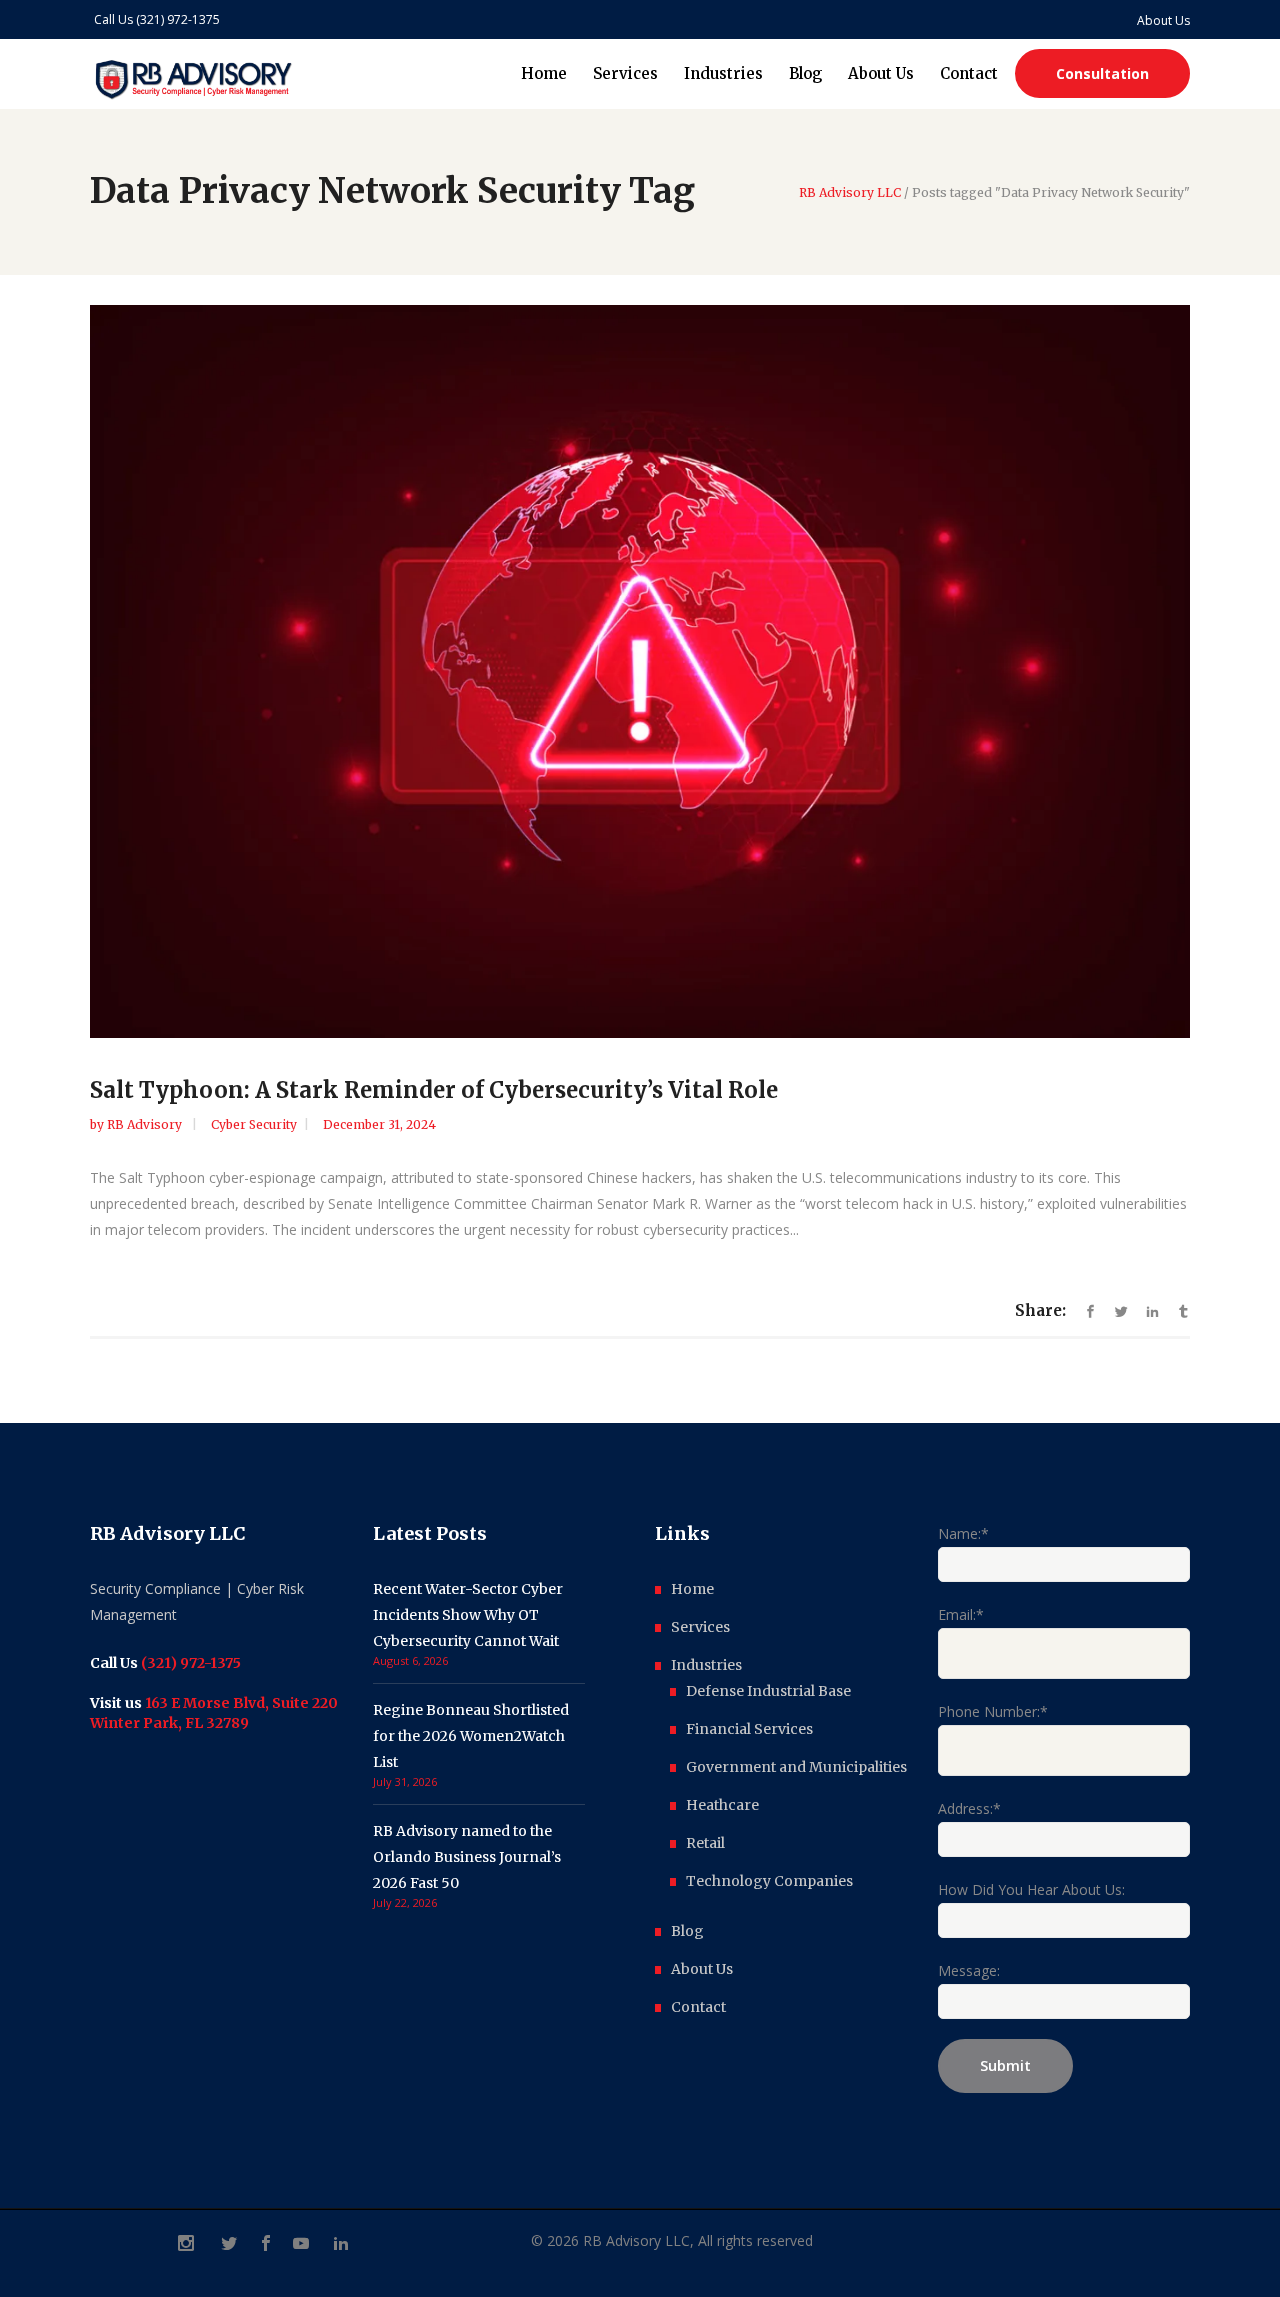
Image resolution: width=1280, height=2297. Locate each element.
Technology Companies (769, 1881)
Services (700, 1627)
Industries (706, 1665)
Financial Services (749, 1729)
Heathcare (722, 1805)
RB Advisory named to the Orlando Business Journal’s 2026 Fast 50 (467, 1857)
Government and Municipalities (796, 1767)
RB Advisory (146, 1124)
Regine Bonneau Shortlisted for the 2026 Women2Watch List (471, 1736)
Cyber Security (254, 1124)
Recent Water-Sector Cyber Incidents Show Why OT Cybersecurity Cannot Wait (468, 1615)
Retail (705, 1843)
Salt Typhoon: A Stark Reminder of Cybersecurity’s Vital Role (434, 1090)
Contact (698, 2007)
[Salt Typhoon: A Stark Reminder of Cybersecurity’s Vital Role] (640, 671)
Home (692, 1589)
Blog (687, 1931)
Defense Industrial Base (768, 1691)
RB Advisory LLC (850, 193)
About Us (702, 1969)
